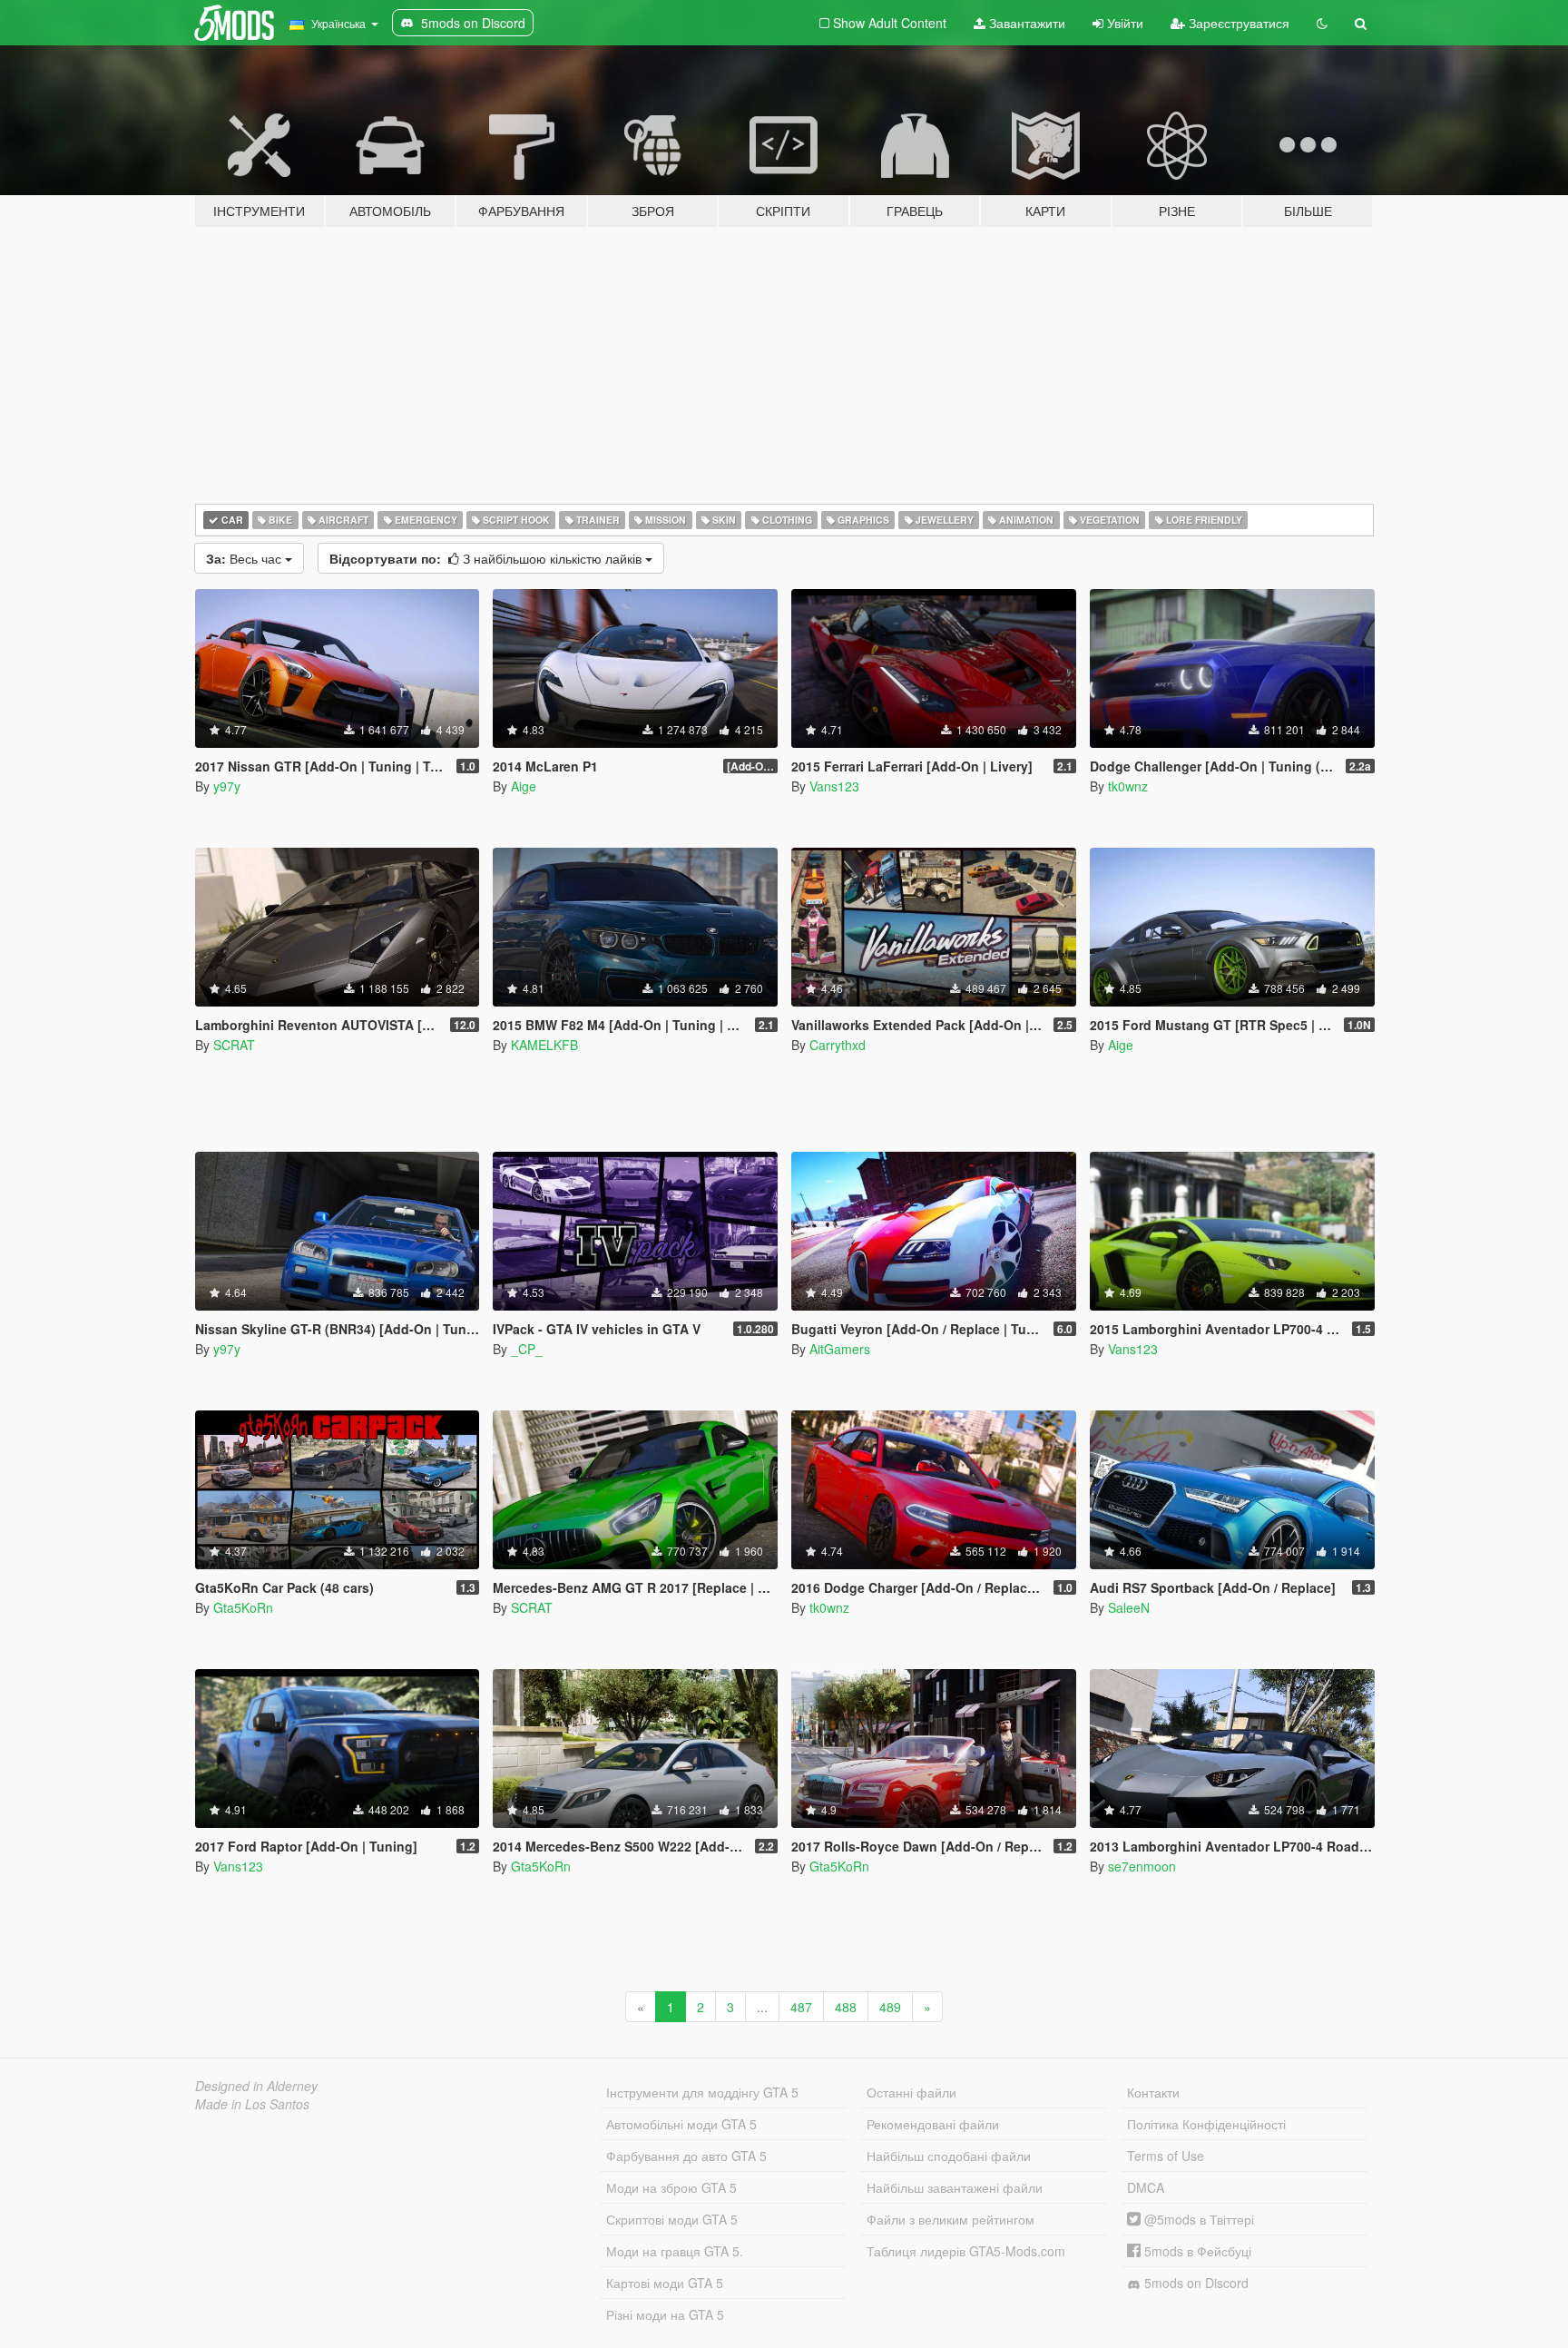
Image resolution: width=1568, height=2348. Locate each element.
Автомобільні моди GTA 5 (681, 2124)
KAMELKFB (544, 1045)
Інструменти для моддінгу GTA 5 (702, 2092)
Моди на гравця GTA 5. (675, 2251)
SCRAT (234, 1045)
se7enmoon (1142, 1866)
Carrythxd (838, 1045)
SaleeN (1129, 1607)
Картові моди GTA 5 (665, 2283)
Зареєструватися (1237, 23)
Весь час (245, 558)
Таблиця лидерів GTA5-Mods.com (966, 2251)
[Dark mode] (1322, 23)
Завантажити (1025, 23)
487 (801, 2007)
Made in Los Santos (252, 2104)
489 (890, 2007)
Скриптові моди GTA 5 (672, 2219)
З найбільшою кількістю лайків (487, 558)
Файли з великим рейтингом (951, 2219)
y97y (227, 786)
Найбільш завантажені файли (955, 2187)
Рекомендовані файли (933, 2124)
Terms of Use (1166, 2156)
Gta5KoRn (243, 1607)
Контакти (1153, 2092)
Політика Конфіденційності (1206, 2124)
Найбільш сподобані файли (949, 2156)
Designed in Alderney (256, 2086)
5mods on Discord (1195, 2283)
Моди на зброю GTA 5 (671, 2187)
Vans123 (834, 786)
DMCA (1146, 2187)
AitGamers (840, 1349)
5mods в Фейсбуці (1196, 2251)
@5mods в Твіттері (1197, 2219)
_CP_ (527, 1349)
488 (846, 2007)
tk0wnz (1128, 786)
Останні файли (911, 2092)
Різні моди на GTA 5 (665, 2314)
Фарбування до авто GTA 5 (686, 2156)
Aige (524, 786)
